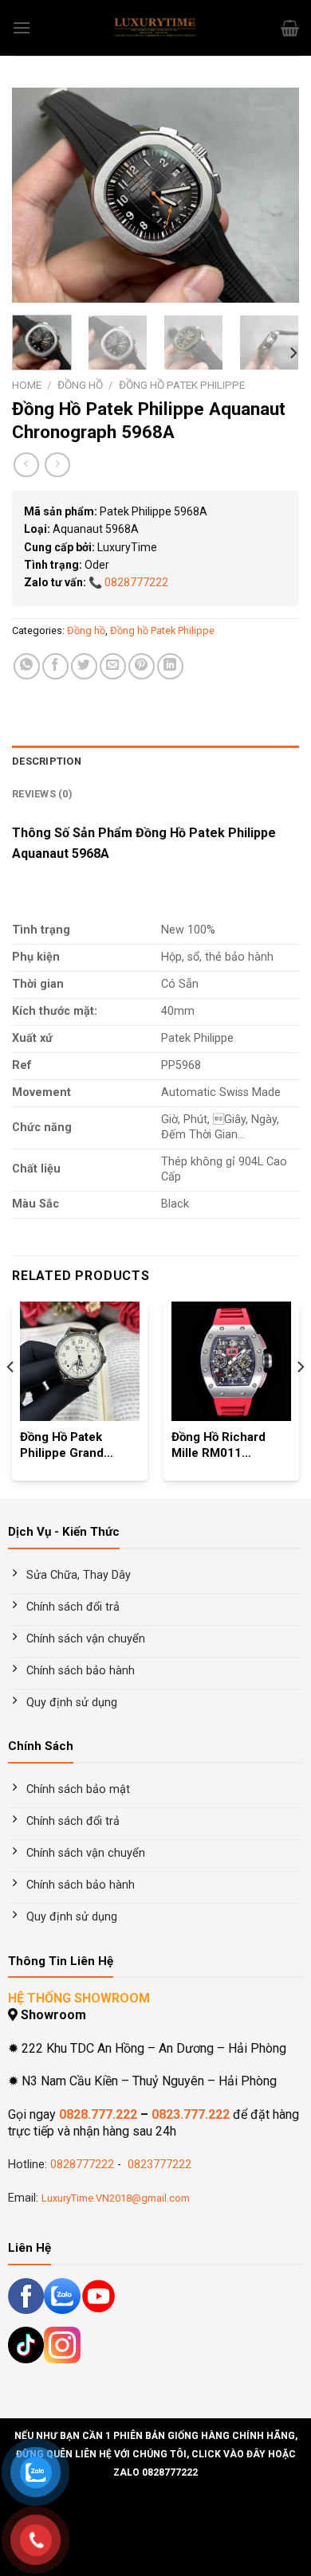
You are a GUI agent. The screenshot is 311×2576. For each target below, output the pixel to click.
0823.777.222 (191, 2114)
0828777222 (136, 582)
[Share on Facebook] (55, 666)
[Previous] (37, 195)
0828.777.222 (98, 2114)
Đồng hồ (80, 385)
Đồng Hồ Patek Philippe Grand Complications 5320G (62, 1446)
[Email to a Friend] (113, 666)
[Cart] (290, 28)
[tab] (155, 761)
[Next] (274, 195)
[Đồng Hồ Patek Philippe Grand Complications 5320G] (80, 1361)
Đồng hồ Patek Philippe (182, 385)
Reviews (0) (42, 794)
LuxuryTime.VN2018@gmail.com (116, 2198)
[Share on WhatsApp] (27, 666)
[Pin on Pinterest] (142, 666)
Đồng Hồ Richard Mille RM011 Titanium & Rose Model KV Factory (221, 1446)
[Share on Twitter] (84, 666)
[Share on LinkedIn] (170, 666)
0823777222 (158, 2165)
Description (47, 761)
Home (27, 385)
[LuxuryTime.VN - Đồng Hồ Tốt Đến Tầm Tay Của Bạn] (155, 28)
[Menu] (22, 27)
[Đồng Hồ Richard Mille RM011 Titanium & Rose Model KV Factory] (231, 1361)
